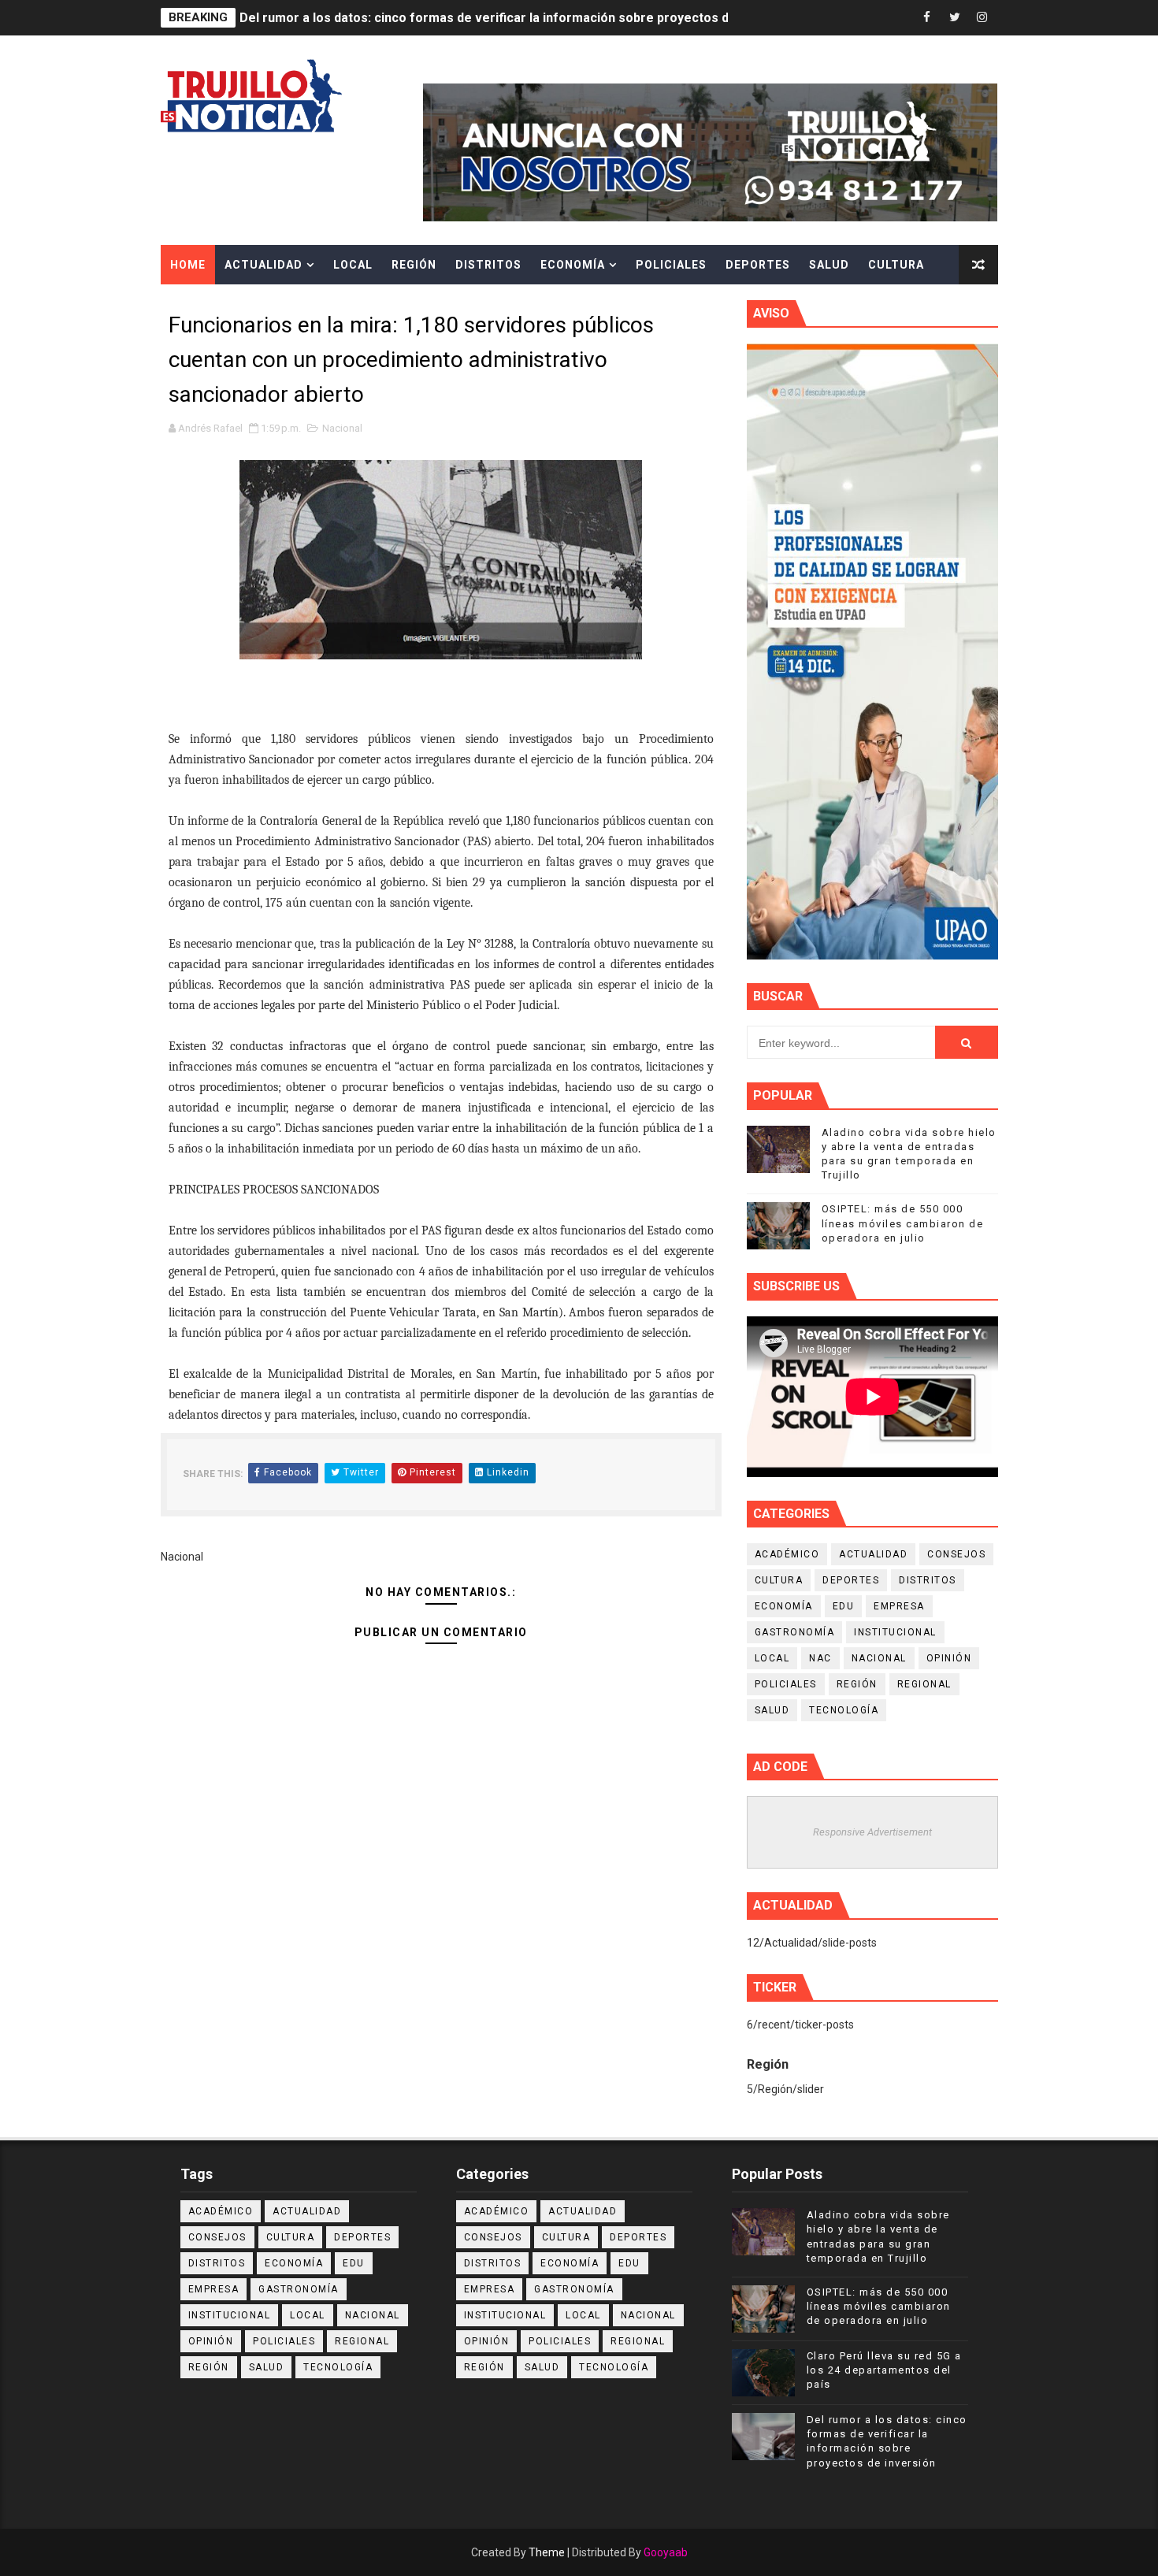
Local (353, 265)
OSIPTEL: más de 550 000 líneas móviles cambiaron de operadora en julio (903, 1223)
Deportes (758, 265)
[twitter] (955, 18)
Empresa (899, 1606)
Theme (547, 2552)
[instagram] (982, 18)
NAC (820, 1658)
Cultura (896, 265)
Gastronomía (795, 1632)
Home (188, 265)
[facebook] (927, 18)
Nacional (342, 428)
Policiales (671, 265)
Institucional (895, 1632)
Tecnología (844, 1710)
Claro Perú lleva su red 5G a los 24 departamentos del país (884, 2370)
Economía (573, 265)
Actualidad (264, 265)
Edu (844, 1606)
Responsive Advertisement (872, 1832)
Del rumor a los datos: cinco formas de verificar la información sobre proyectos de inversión (518, 18)
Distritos (488, 265)
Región (414, 265)
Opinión (949, 1658)
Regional (924, 1684)
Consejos (956, 1554)
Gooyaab (666, 2552)
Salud (829, 265)
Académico (787, 1554)
